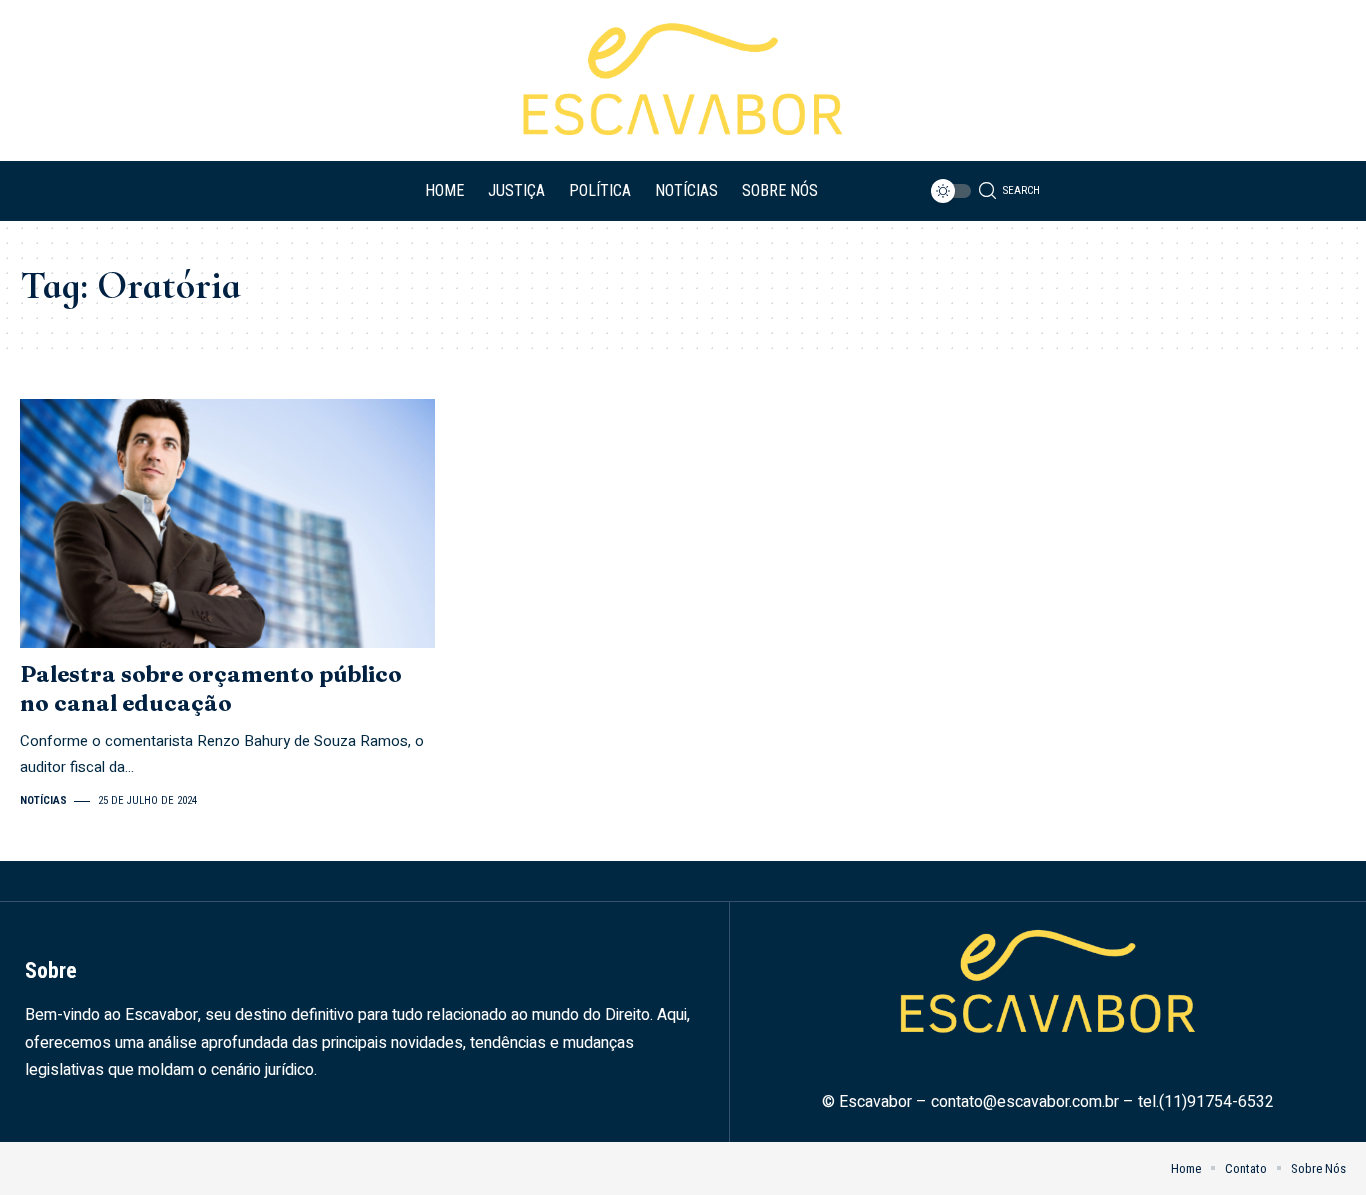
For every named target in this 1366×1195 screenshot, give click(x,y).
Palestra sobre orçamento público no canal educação (211, 688)
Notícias (43, 800)
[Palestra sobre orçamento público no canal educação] (227, 523)
